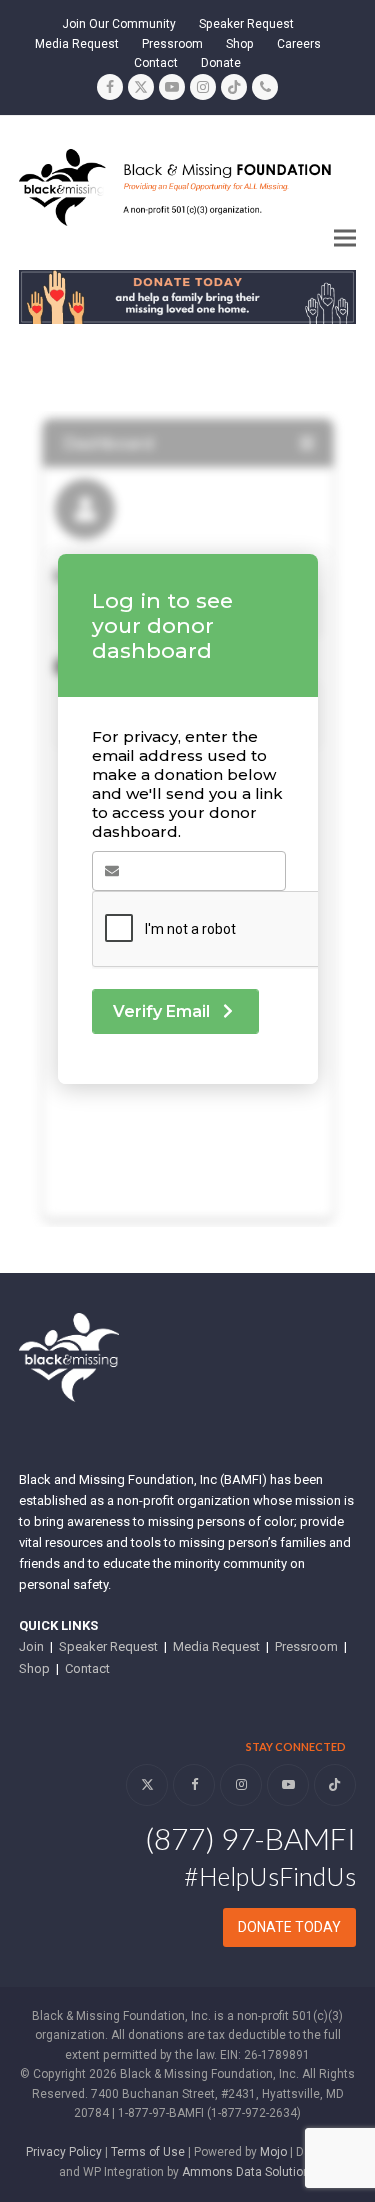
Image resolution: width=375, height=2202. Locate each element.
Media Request (216, 1646)
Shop (34, 1668)
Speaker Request (108, 1646)
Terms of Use (148, 2152)
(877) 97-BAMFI (250, 1838)
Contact (87, 1668)
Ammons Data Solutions (249, 2172)
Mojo (273, 2152)
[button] (345, 238)
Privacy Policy (64, 2152)
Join (31, 1646)
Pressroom (306, 1646)
